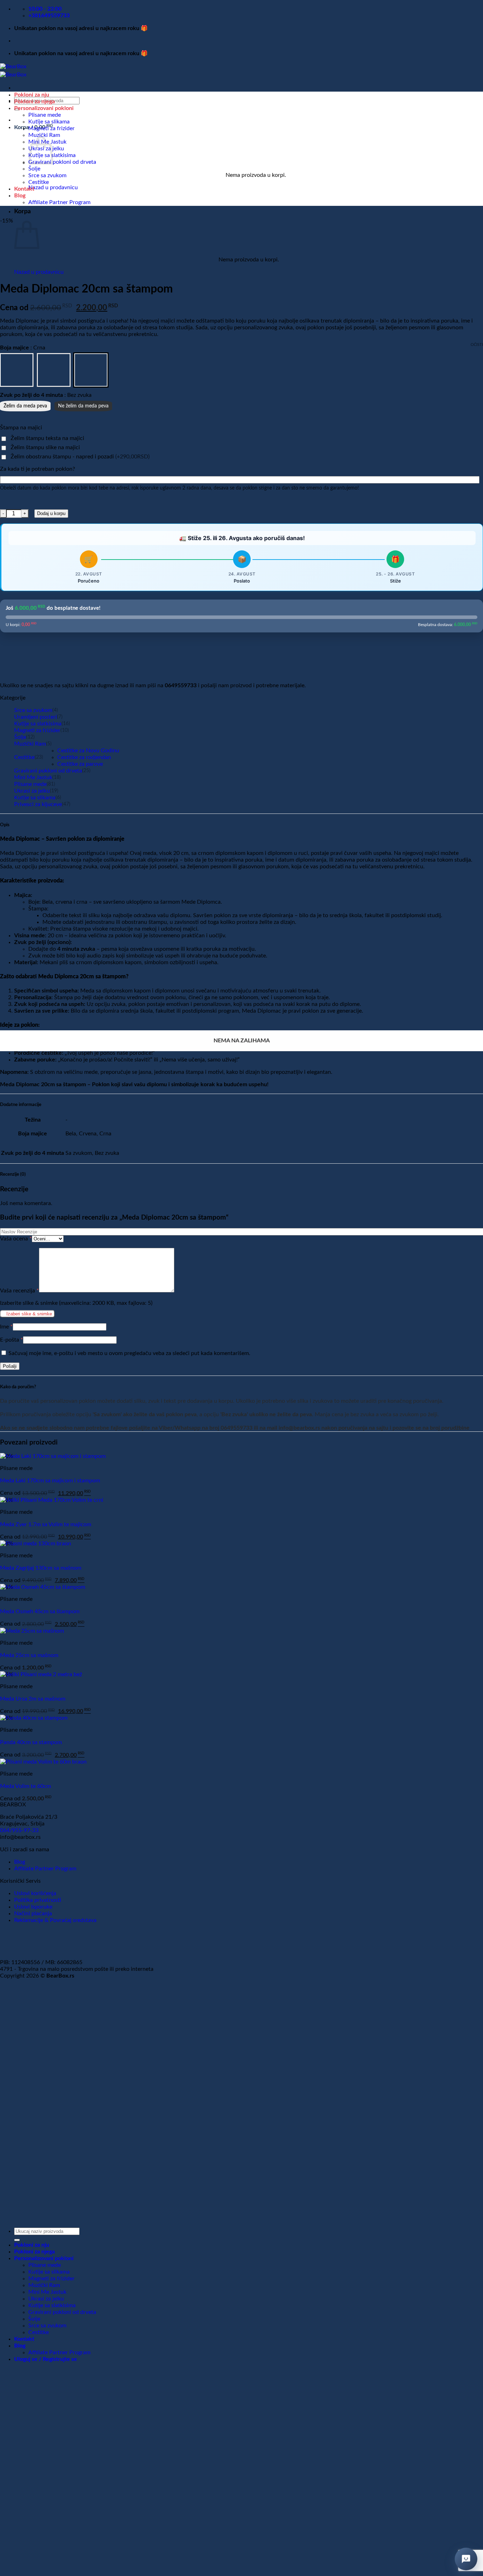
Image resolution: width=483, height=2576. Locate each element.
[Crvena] (54, 370)
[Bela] (17, 370)
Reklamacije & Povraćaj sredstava (55, 1920)
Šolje (34, 169)
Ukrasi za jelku (32, 791)
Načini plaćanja (33, 1914)
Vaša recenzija (19, 1291)
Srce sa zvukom (47, 175)
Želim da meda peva (25, 406)
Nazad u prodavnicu (53, 187)
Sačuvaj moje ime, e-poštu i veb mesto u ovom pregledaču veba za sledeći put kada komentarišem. (129, 1353)
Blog (20, 196)
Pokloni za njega (34, 102)
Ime (6, 1327)
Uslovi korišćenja (35, 1893)
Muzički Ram (44, 135)
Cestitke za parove (80, 764)
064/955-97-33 (19, 1830)
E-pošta (11, 1340)
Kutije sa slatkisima (38, 724)
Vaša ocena (16, 1239)
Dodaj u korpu (51, 513)
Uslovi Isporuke (33, 1907)
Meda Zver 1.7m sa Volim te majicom (46, 1524)
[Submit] (17, 2240)
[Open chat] (466, 2559)
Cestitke (39, 182)
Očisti (477, 345)
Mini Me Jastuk (33, 777)
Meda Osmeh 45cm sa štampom (40, 1611)
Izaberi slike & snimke (29, 1314)
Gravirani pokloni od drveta (62, 162)
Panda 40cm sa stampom (31, 1742)
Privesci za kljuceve (38, 804)
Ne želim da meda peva (83, 406)
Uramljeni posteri (36, 717)
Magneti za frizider (51, 128)
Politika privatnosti (38, 1900)
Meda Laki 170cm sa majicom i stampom (50, 1481)
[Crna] (91, 370)
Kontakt (24, 189)
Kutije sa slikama (49, 122)
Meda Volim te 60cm (25, 1786)
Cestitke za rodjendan (84, 757)
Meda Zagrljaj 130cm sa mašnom (41, 1568)
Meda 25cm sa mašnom (29, 1655)
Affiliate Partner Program (59, 202)
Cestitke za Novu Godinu (88, 751)
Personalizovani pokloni (44, 108)
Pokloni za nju (32, 95)
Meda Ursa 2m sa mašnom (33, 1699)
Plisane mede (45, 115)
